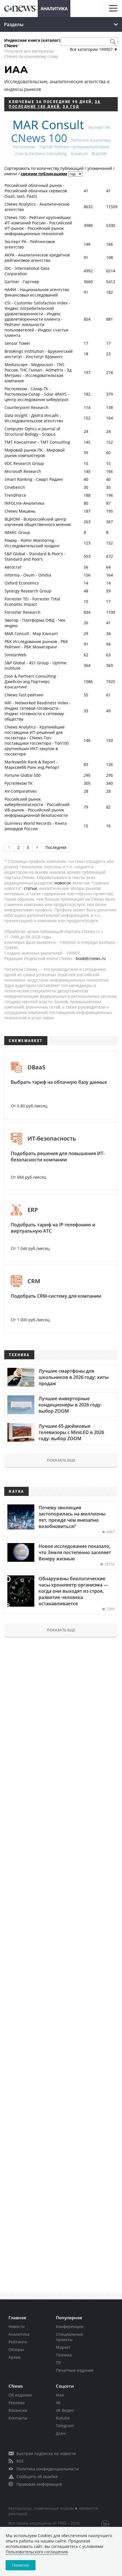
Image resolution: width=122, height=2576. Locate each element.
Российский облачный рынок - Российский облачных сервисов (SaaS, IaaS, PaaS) (36, 191)
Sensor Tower (17, 343)
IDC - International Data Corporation (27, 271)
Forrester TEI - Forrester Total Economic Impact (32, 602)
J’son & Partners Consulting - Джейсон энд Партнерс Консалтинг (31, 681)
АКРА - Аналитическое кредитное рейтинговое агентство (37, 258)
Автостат (13, 567)
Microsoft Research (23, 471)
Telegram (65, 2426)
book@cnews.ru (91, 958)
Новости (17, 2326)
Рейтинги (18, 2342)
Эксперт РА (99, 127)
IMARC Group (17, 532)
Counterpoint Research (27, 407)
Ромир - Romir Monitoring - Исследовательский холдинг (32, 543)
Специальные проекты (70, 2337)
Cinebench (15, 487)
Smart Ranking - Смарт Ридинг (34, 479)
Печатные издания (75, 2370)
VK (58, 2403)
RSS (20, 2461)
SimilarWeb (15, 655)
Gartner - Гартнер (22, 282)
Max (60, 2395)
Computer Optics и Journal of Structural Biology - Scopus (32, 431)
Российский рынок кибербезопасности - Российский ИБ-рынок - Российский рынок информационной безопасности (37, 807)
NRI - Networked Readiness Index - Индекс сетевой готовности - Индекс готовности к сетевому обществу (38, 711)
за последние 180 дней (55, 104)
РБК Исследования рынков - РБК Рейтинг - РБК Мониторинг (36, 644)
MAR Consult (48, 125)
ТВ (58, 2363)
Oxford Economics (22, 583)
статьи (30, 888)
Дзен (61, 2433)
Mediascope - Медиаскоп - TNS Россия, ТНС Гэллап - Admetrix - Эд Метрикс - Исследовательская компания (38, 373)
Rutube (63, 2418)
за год (71, 107)
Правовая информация (39, 2484)
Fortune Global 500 (23, 775)
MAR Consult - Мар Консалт (31, 633)
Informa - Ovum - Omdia (28, 575)
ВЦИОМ (99, 154)
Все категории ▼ (94, 49)
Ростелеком (24, 147)
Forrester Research (23, 612)
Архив (14, 2357)
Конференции (70, 2326)
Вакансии (18, 2410)
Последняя (56, 847)
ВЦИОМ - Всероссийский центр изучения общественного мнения (38, 522)
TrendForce (15, 495)
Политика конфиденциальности (48, 2469)
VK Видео (65, 2410)
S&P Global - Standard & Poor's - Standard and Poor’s (35, 556)
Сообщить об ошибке (37, 2476)
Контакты (18, 2418)
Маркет (63, 2347)
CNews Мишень (20, 511)
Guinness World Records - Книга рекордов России (36, 826)
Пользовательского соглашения (37, 2552)
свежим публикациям (44, 174)
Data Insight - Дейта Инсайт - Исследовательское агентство (34, 418)
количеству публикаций (60, 168)
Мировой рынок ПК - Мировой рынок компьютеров (35, 453)
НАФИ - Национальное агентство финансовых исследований (37, 292)
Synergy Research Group (28, 591)
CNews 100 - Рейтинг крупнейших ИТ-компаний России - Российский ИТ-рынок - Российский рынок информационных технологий (38, 226)
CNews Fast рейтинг (24, 695)
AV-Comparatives (21, 791)
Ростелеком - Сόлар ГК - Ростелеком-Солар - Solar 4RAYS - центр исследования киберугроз (37, 394)
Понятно (21, 2565)
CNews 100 (39, 138)
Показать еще (61, 1460)
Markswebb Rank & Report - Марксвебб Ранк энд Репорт (32, 765)
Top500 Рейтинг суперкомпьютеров (74, 147)
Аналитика (54, 9)
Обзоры (16, 2349)
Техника (64, 2355)
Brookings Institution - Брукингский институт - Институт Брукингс (39, 354)
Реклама (17, 2403)
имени (11, 174)
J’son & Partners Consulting (41, 154)
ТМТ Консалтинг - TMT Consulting (37, 442)
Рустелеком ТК (19, 783)
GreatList (79, 154)
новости (63, 883)
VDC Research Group (24, 463)
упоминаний (100, 168)
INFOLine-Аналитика (91, 140)
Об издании (20, 2395)
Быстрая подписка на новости (46, 2453)
